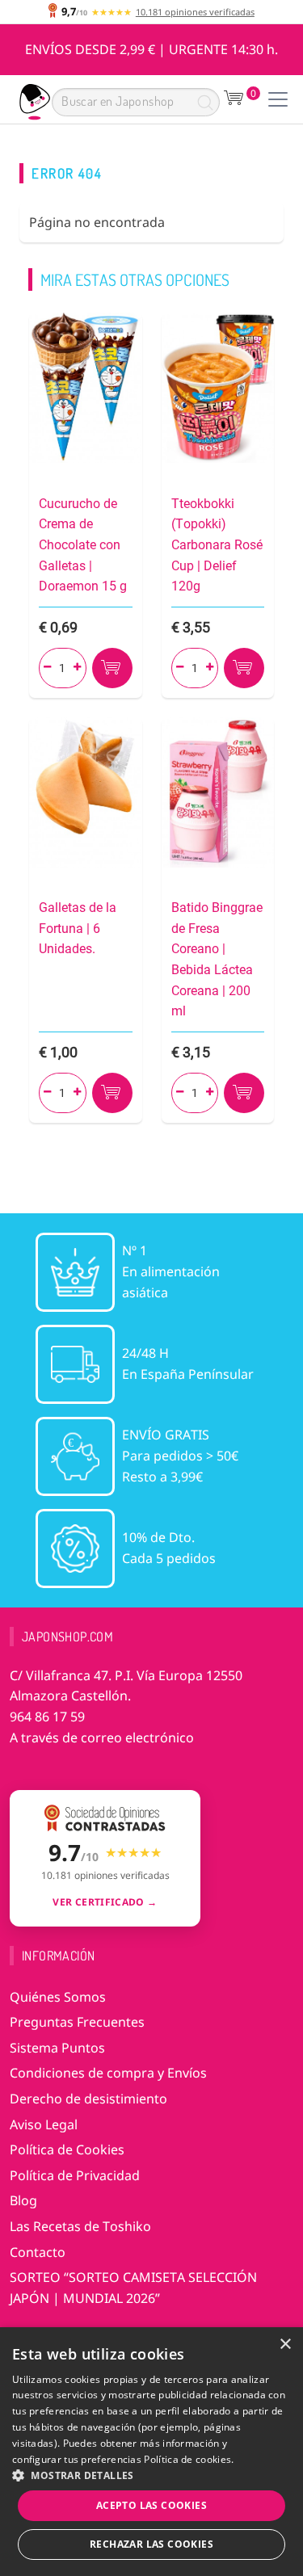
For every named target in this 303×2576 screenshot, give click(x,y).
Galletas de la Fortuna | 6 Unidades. (78, 928)
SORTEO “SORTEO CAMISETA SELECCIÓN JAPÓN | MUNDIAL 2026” (133, 2288)
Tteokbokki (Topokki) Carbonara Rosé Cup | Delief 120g (217, 545)
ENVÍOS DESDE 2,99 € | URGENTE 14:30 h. (151, 49)
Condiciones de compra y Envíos (108, 2073)
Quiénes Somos (58, 1997)
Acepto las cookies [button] (151, 2505)
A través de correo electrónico (102, 1738)
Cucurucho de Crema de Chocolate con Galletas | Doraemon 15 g (83, 545)
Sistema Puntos (57, 2048)
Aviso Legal (44, 2124)
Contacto (38, 2252)
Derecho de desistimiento (88, 2099)
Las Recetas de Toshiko (80, 2226)
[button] (151, 2475)
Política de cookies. (189, 2459)
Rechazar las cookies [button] (151, 2544)
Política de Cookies (67, 2149)
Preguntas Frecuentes (77, 2022)
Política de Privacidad (75, 2175)
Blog (23, 2200)
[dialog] (151, 2452)
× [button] (285, 2345)
